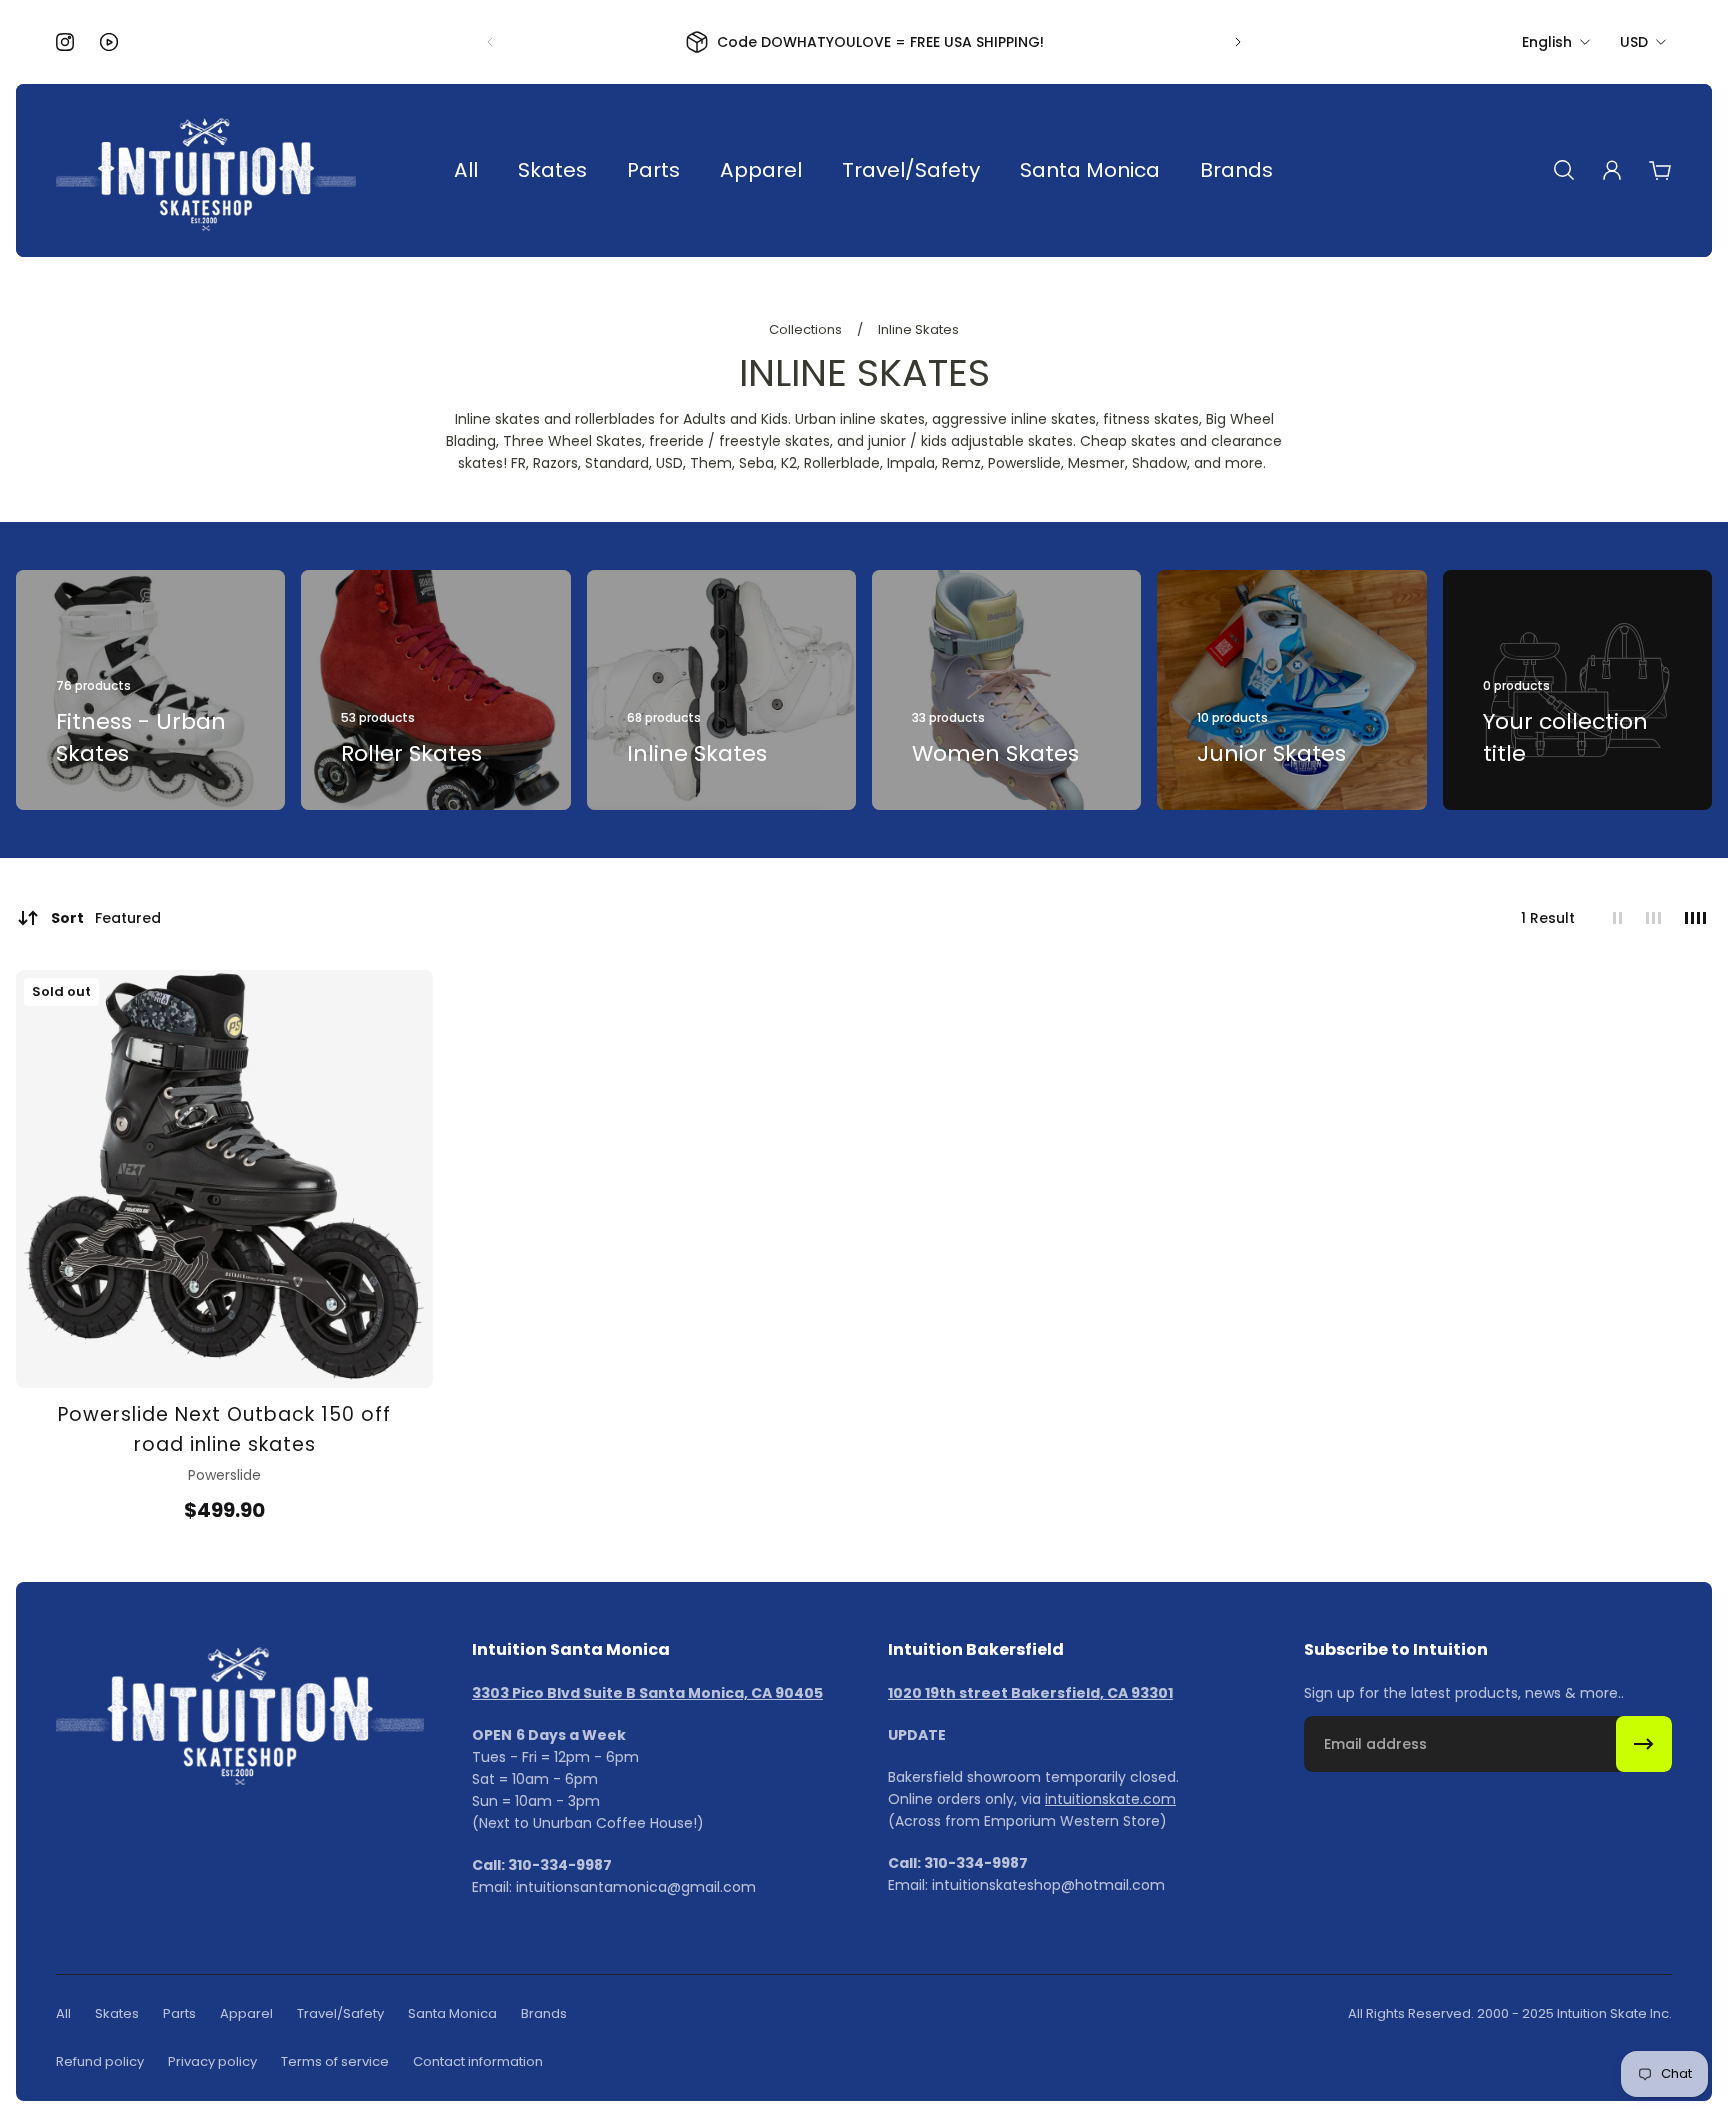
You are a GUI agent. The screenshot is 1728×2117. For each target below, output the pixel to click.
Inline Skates (918, 329)
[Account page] (1612, 170)
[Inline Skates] (721, 690)
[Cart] (1660, 170)
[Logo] (206, 170)
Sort (106, 918)
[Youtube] (109, 42)
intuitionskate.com (1110, 1799)
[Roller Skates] (435, 690)
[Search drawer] (1564, 170)
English (1547, 42)
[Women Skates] (1006, 690)
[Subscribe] (1644, 1744)
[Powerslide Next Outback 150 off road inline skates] (224, 1178)
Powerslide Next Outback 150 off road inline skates (224, 1429)
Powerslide (224, 1475)
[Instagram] (65, 42)
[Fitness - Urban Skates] (150, 690)
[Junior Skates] (1291, 690)
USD (1634, 42)
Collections (807, 329)
